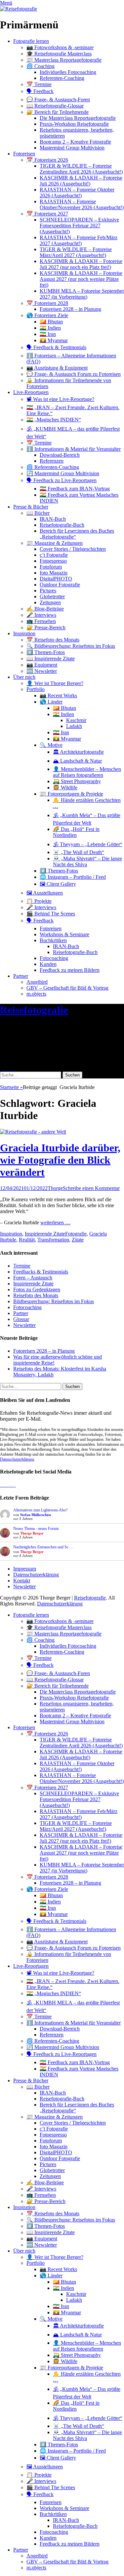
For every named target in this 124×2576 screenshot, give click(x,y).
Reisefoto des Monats (36, 1295)
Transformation (53, 1240)
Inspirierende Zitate (45, 1234)
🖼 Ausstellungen (45, 893)
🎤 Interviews (41, 615)
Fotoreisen (24, 154)
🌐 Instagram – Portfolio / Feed (73, 877)
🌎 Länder (51, 702)
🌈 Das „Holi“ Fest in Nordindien (76, 832)
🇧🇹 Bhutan (51, 322)
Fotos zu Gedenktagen (37, 1289)
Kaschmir (76, 720)
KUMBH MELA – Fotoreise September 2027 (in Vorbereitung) (82, 294)
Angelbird (37, 982)
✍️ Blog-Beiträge (45, 609)
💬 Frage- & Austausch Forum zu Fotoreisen (74, 374)
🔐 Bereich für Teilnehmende (58, 112)
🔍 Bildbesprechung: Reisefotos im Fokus (71, 646)
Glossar (21, 1319)
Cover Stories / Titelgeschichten (73, 549)
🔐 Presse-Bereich (46, 627)
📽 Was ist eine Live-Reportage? (60, 399)
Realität (27, 1240)
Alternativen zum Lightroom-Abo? (40, 1510)
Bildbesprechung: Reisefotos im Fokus (54, 1301)
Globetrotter (52, 596)
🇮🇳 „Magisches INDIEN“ (54, 420)
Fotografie (76, 1234)
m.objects (36, 994)
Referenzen (52, 461)
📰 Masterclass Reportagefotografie (64, 60)
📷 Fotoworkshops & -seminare (60, 47)
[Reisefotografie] (19, 9)
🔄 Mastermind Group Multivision (63, 473)
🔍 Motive (51, 745)
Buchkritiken (53, 940)
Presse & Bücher (31, 507)
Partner (21, 976)
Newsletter (24, 1325)
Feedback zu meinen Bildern (70, 970)
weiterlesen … (55, 1222)
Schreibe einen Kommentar (91, 1188)
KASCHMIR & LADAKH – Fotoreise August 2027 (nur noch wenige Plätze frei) (81, 279)
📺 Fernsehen (41, 621)
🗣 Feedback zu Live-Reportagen (62, 480)
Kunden (48, 964)
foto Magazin (54, 573)
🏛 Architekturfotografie (78, 752)
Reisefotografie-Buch (62, 525)
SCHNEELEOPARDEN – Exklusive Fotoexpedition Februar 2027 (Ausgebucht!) (79, 226)
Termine (22, 1266)
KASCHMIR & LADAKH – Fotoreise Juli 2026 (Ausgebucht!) (81, 181)
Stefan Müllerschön (36, 1515)
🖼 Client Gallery (58, 884)
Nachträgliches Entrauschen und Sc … (43, 1547)
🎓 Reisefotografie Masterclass (59, 54)
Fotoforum (51, 567)
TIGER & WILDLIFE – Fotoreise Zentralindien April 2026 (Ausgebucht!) (81, 169)
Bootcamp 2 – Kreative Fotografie (75, 142)
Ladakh (74, 726)
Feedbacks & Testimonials (41, 1272)
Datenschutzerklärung (17, 1459)
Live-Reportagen (31, 392)
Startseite (11, 1087)
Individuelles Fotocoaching (68, 72)
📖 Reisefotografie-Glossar (55, 106)
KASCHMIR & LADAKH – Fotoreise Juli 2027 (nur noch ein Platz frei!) (81, 264)
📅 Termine (39, 84)
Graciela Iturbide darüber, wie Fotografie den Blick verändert (60, 1160)
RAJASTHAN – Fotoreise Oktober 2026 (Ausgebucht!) (77, 193)
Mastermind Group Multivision (72, 148)
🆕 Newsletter (42, 671)
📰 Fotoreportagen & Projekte (71, 794)
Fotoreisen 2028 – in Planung (70, 309)
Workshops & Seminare (64, 934)
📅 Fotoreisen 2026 (47, 160)
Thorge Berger (32, 1533)
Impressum (25, 1569)
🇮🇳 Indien (50, 328)
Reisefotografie (34, 1010)
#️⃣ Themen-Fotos (46, 652)
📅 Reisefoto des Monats (53, 640)
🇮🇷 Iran (48, 334)
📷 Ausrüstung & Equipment (57, 368)
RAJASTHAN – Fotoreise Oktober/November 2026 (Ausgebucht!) (82, 204)
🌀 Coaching (41, 66)
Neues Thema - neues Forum (36, 1529)
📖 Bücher (38, 513)
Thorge (55, 1188)
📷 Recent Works (58, 695)
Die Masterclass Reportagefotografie (78, 118)
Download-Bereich (60, 455)
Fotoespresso (53, 561)
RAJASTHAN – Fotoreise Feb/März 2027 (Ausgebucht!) (79, 240)
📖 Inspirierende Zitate (51, 659)
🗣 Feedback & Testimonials (56, 347)
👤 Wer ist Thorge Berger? (55, 683)
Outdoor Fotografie (60, 585)
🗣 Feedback (40, 91)
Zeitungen (50, 602)
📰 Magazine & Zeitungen (55, 543)
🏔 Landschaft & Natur (77, 761)
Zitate (78, 1240)
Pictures (48, 591)
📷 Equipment (42, 665)
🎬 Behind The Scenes (51, 914)
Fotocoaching (54, 958)
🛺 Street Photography (77, 781)
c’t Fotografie (54, 555)
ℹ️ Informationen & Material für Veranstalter (74, 449)
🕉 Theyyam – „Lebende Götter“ (88, 844)
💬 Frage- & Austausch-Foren (58, 99)
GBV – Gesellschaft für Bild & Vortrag (67, 988)
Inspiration (24, 633)
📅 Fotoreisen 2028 (47, 303)
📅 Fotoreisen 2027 (47, 214)
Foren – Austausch (33, 1278)
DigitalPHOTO (56, 579)
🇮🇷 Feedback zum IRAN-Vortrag (75, 489)
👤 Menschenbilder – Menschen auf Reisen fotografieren (87, 772)
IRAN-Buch (53, 519)
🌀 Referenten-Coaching (53, 467)
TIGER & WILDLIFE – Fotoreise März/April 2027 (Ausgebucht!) (76, 252)
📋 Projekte (39, 901)
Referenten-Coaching (62, 78)
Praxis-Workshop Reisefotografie (74, 124)
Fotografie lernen (31, 41)
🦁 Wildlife (65, 788)
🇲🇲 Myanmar (54, 340)
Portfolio (36, 689)
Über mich (24, 677)
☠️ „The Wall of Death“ (79, 852)
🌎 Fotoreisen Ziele (47, 315)
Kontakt (22, 1581)
